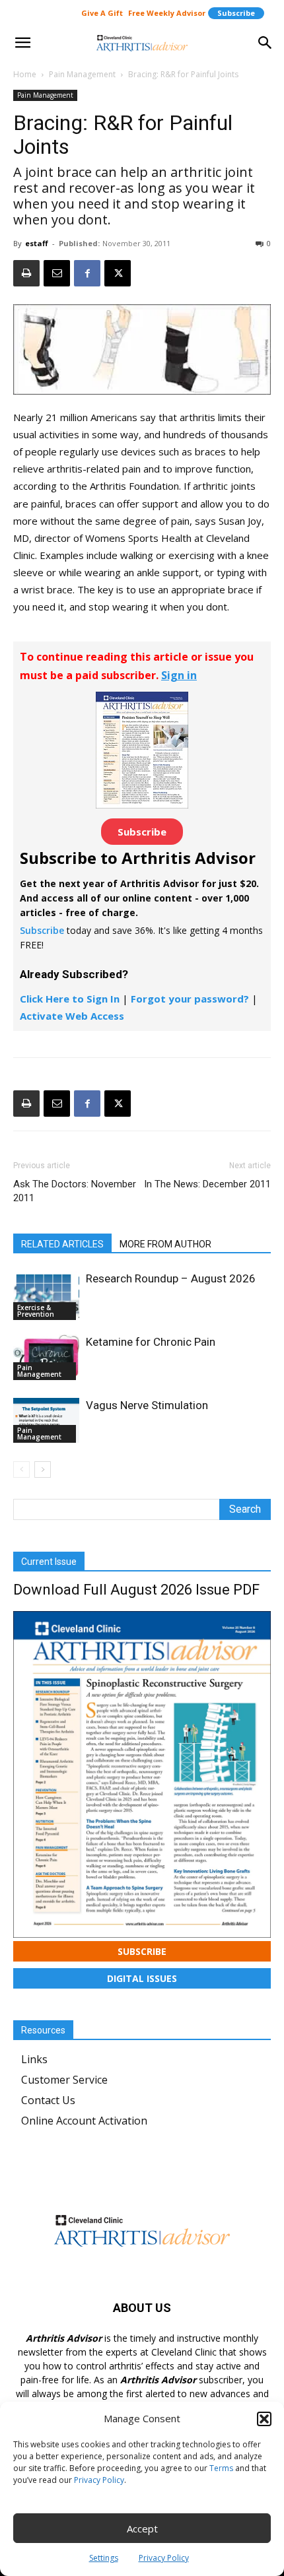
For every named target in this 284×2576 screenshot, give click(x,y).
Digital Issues (142, 1978)
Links (34, 2059)
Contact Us (48, 2100)
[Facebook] (87, 273)
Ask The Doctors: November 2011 (75, 1191)
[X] (118, 273)
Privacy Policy (99, 2480)
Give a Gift (102, 13)
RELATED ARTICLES (62, 1244)
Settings (104, 2558)
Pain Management (82, 74)
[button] (264, 2419)
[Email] (57, 273)
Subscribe (236, 13)
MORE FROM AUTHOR (165, 1244)
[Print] (26, 273)
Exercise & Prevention (36, 1311)
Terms (221, 2468)
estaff (37, 243)
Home (25, 74)
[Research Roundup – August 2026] (46, 1296)
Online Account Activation (84, 2121)
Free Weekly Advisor (167, 13)
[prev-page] (21, 1470)
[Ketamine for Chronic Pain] (46, 1357)
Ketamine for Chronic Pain (151, 1342)
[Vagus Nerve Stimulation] (46, 1420)
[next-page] (43, 1470)
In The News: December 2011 (207, 1184)
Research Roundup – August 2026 (171, 1278)
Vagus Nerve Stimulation (147, 1405)
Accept (142, 2528)
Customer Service (64, 2080)
